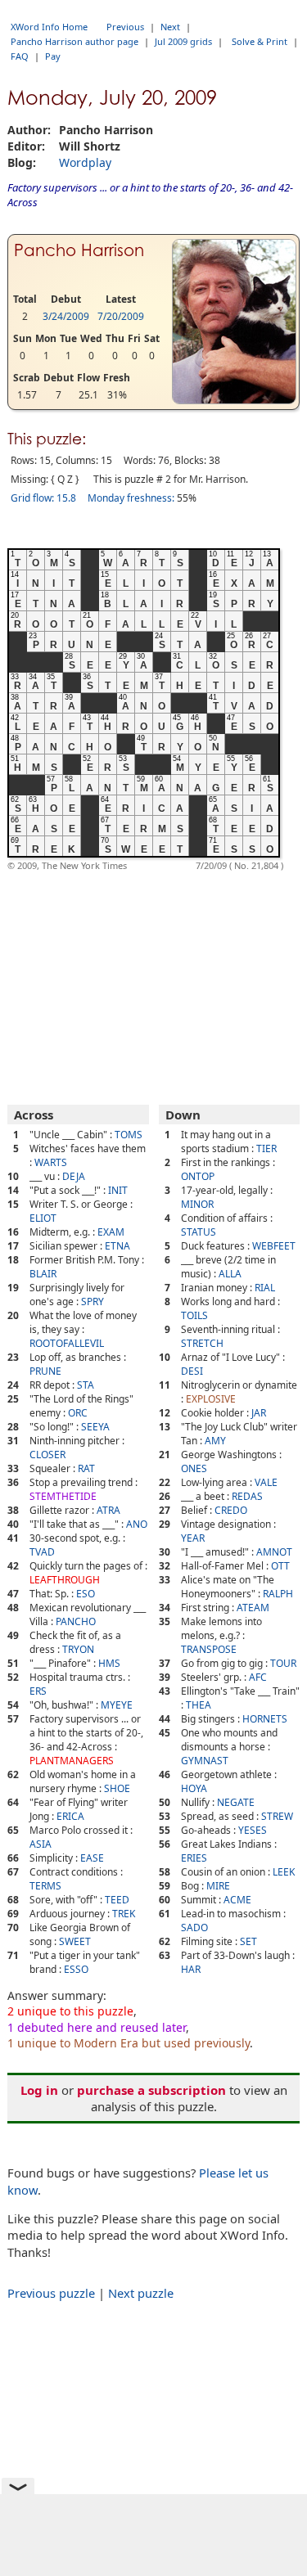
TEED (117, 1900)
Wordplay (85, 162)
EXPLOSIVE (211, 1399)
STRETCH (202, 1343)
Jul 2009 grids (183, 41)
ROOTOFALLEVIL (67, 1343)
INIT (118, 1190)
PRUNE (45, 1371)
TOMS (129, 1135)
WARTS (51, 1162)
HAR (191, 1969)
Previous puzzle (51, 2293)
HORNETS (265, 1719)
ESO (86, 1594)
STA (86, 1385)
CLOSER (47, 1455)
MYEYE (117, 1705)
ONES (194, 1468)
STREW (277, 1816)
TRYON (78, 1649)
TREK (124, 1914)
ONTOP (198, 1176)
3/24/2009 (66, 316)
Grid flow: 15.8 (43, 498)
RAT (86, 1468)
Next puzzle (141, 2293)
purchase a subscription (151, 2090)
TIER (266, 1148)
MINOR (197, 1204)
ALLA (230, 1274)
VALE (266, 1482)
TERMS (45, 1886)
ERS (38, 1691)
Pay (53, 56)
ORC (78, 1413)
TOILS (194, 1315)
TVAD (42, 1552)
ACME (237, 1900)
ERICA (70, 1816)
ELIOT (43, 1218)
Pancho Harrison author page (74, 41)
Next (170, 27)
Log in (39, 2090)
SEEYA (95, 1427)
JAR (259, 1413)
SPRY (93, 1302)
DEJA (74, 1176)
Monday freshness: (131, 498)
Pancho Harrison (79, 250)
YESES (253, 1830)
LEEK (284, 1872)
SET (248, 1941)
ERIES (194, 1858)
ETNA (117, 1246)
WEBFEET (274, 1246)
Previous (125, 27)
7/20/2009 (121, 316)
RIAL (265, 1288)
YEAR (193, 1538)
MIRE (218, 1886)
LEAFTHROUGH (65, 1580)
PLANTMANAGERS (72, 1761)
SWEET (75, 1941)
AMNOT (274, 1552)
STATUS (199, 1232)
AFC (258, 1677)
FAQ (20, 56)
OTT (280, 1566)
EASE (92, 1858)
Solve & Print (260, 41)
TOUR (283, 1663)
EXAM (111, 1232)
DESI (192, 1371)
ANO (137, 1524)
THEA (199, 1705)
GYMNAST (205, 1761)
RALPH (278, 1594)
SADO (194, 1927)
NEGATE (236, 1802)
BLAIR (43, 1274)
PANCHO (76, 1621)
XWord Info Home (49, 27)
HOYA (194, 1788)
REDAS (247, 1496)
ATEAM (253, 1608)
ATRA (108, 1510)
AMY (215, 1441)
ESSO (76, 1969)
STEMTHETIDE (63, 1496)
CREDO (231, 1510)
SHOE (117, 1788)
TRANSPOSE (209, 1649)
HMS (109, 1663)
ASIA (41, 1844)
